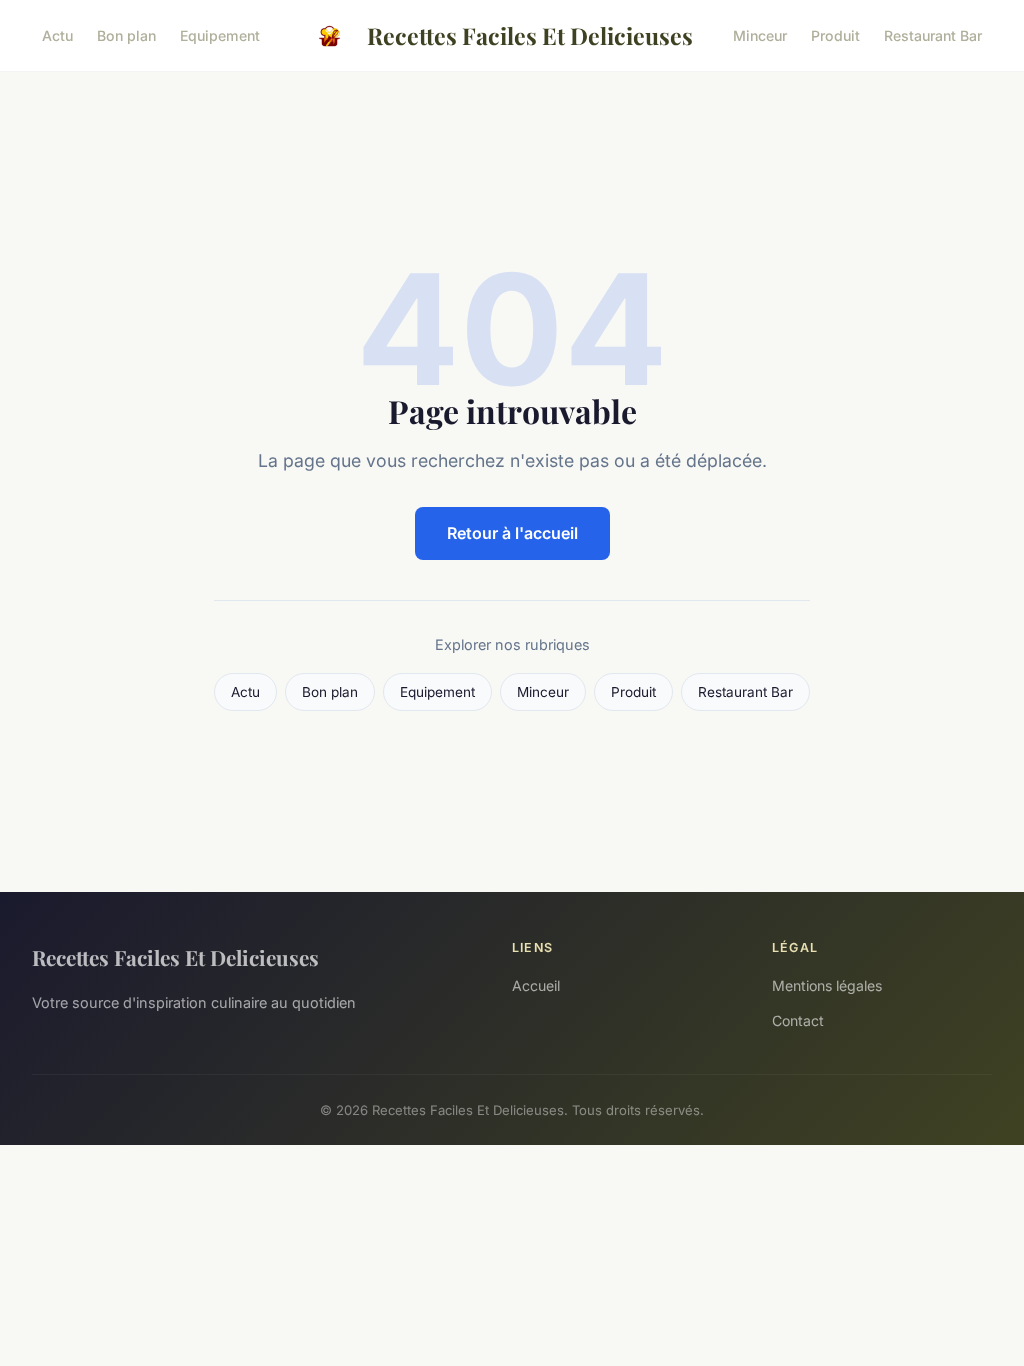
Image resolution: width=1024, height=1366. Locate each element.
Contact (798, 1020)
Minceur (760, 35)
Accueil (536, 985)
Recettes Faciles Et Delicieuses (530, 35)
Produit (835, 35)
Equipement (220, 35)
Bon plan (126, 35)
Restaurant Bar (933, 35)
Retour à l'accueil (512, 533)
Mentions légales (827, 985)
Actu (57, 35)
